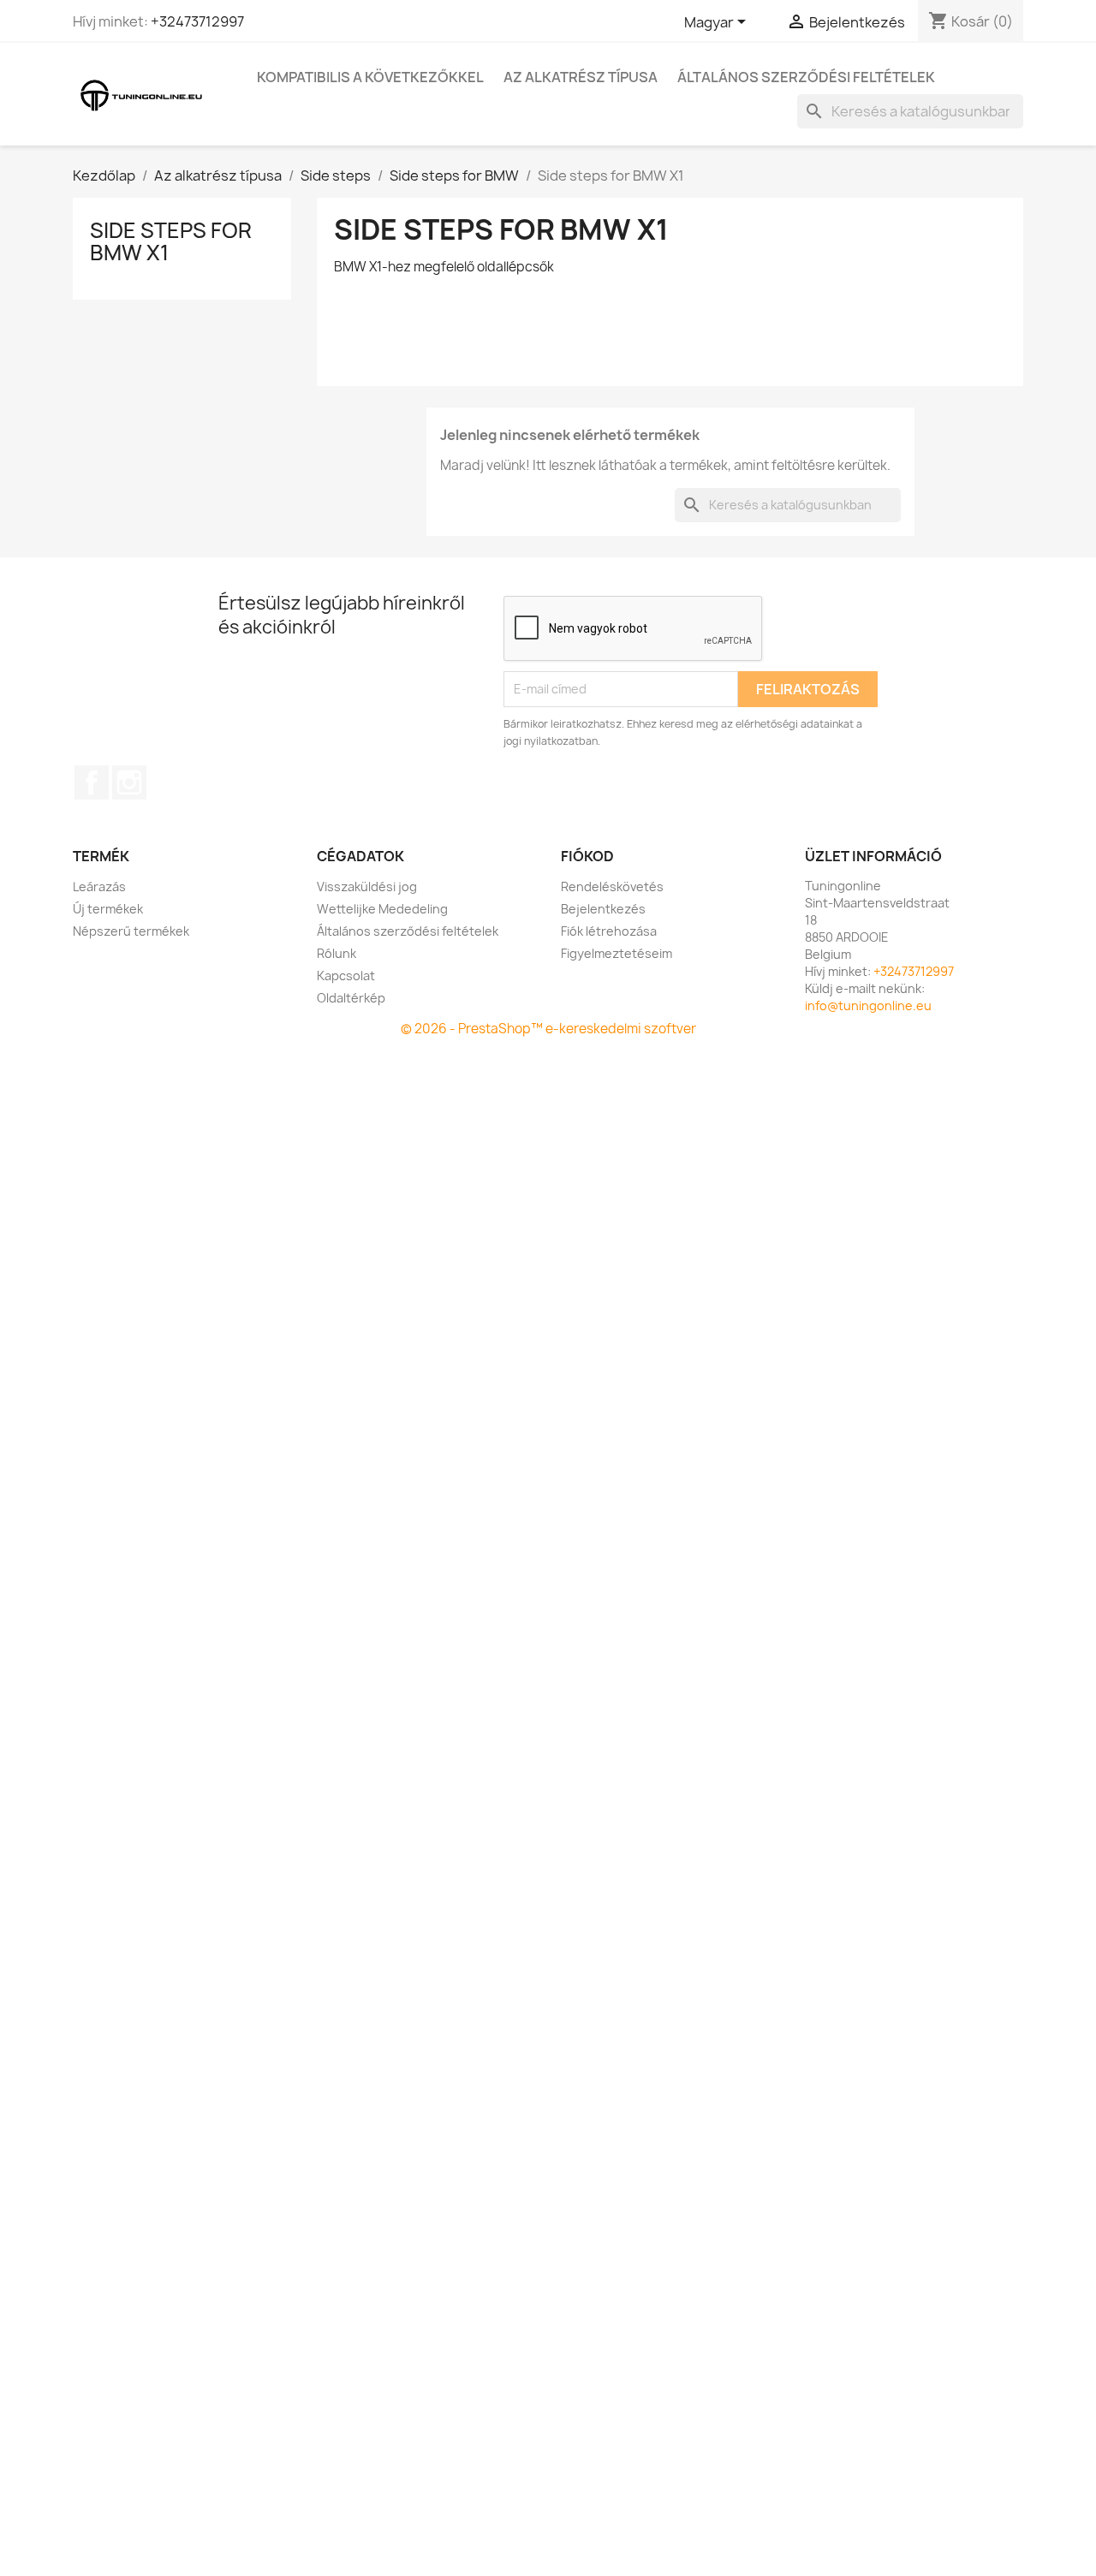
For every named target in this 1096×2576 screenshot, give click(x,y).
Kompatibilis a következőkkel (370, 77)
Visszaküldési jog (367, 886)
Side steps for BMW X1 (171, 241)
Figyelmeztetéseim (616, 953)
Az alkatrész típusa (581, 77)
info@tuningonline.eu (868, 1005)
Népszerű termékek (131, 931)
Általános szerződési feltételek (806, 77)
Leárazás (99, 886)
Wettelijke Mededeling (382, 909)
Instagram (129, 782)
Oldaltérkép (351, 998)
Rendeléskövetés (612, 886)
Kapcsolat (346, 976)
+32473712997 (197, 21)
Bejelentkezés (603, 909)
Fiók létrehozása (609, 931)
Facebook (92, 782)
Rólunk (337, 953)
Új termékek (108, 909)
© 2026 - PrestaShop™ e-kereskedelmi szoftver (548, 1029)
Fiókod (587, 856)
